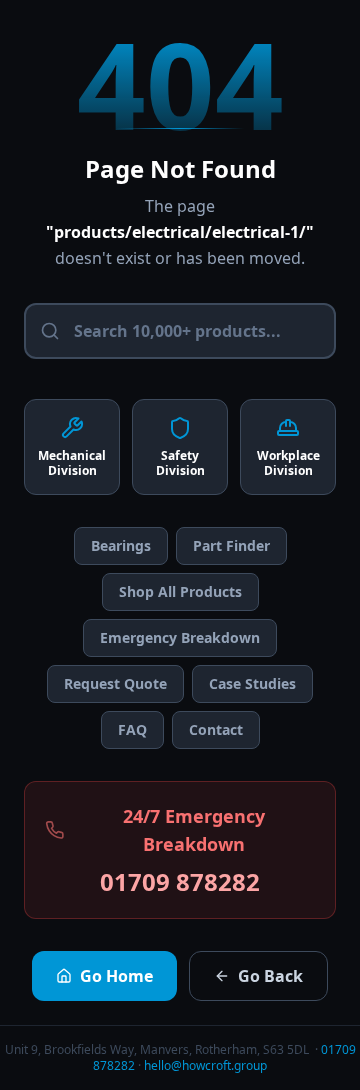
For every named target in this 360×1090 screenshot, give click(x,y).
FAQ (132, 729)
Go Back (270, 976)
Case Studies (252, 683)
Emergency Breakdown (180, 637)
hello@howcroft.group (205, 1065)
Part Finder (231, 545)
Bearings (121, 545)
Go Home (116, 976)
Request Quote (115, 683)
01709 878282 (180, 881)
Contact (216, 729)
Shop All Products (180, 591)
